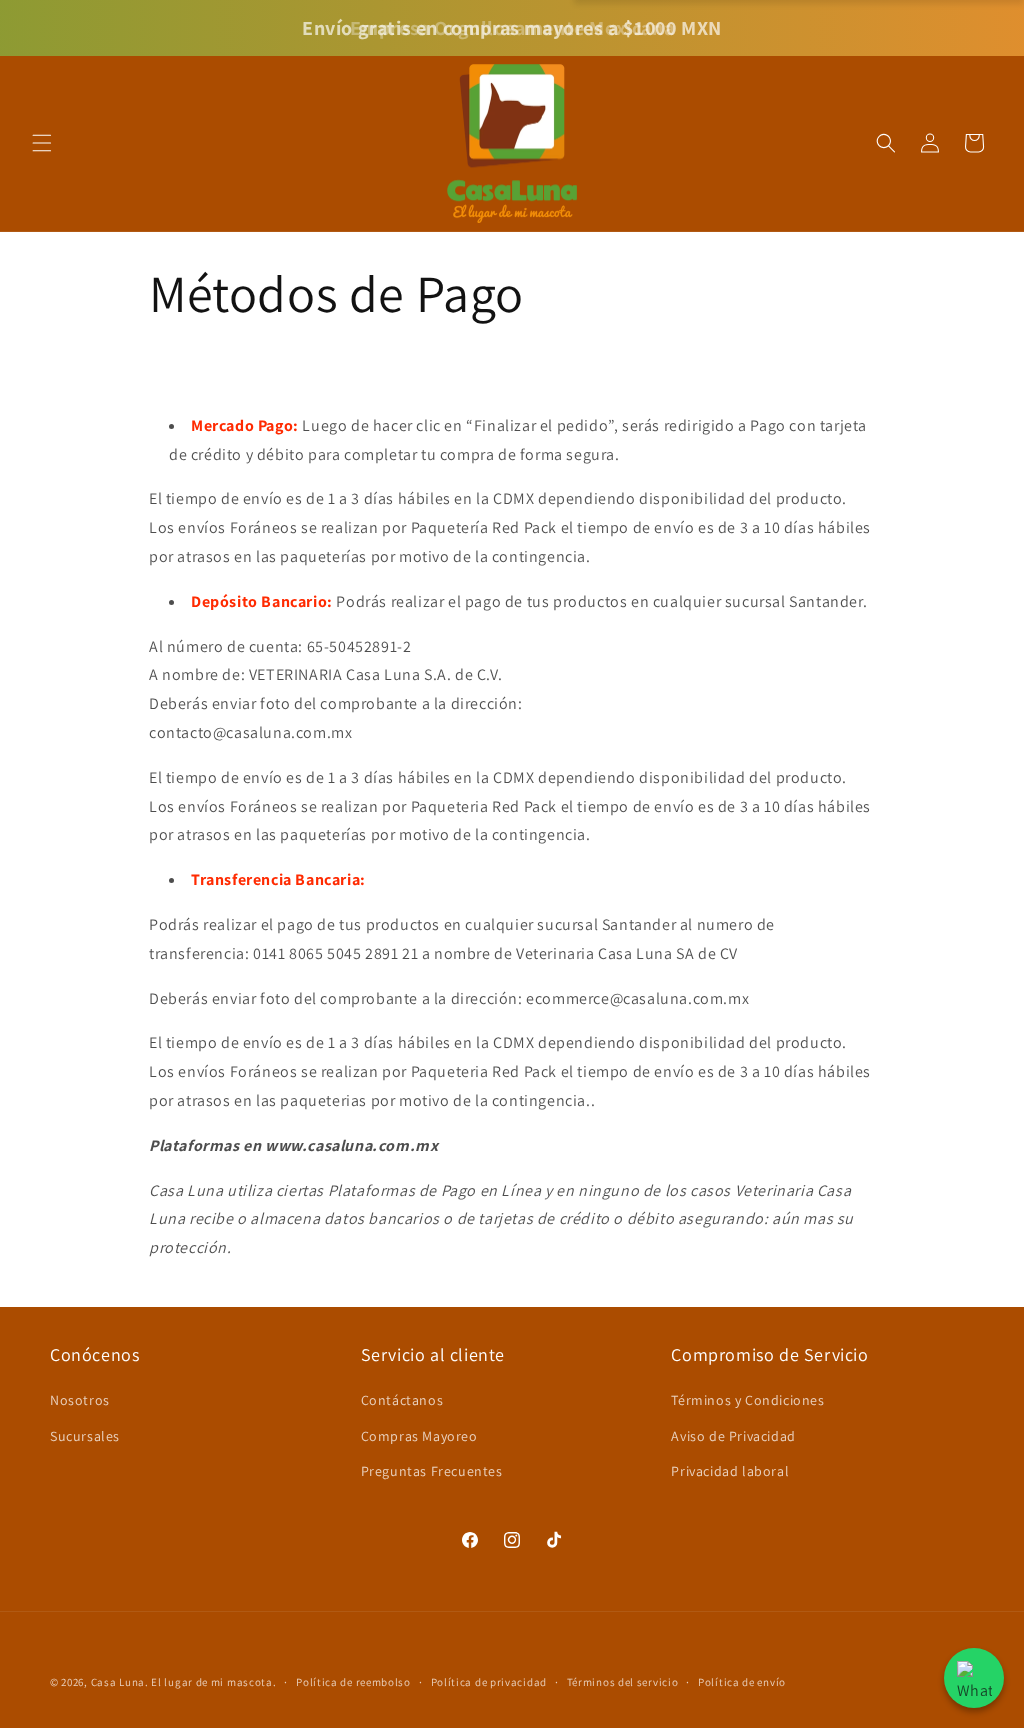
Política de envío (742, 1682)
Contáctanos (402, 1400)
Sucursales (85, 1436)
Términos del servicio (623, 1682)
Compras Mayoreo (419, 1436)
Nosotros (80, 1400)
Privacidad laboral (730, 1471)
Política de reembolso (353, 1682)
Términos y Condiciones (747, 1400)
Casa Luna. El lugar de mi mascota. (184, 1682)
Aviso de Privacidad (733, 1436)
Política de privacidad (489, 1682)
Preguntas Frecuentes (432, 1471)
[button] (42, 143)
